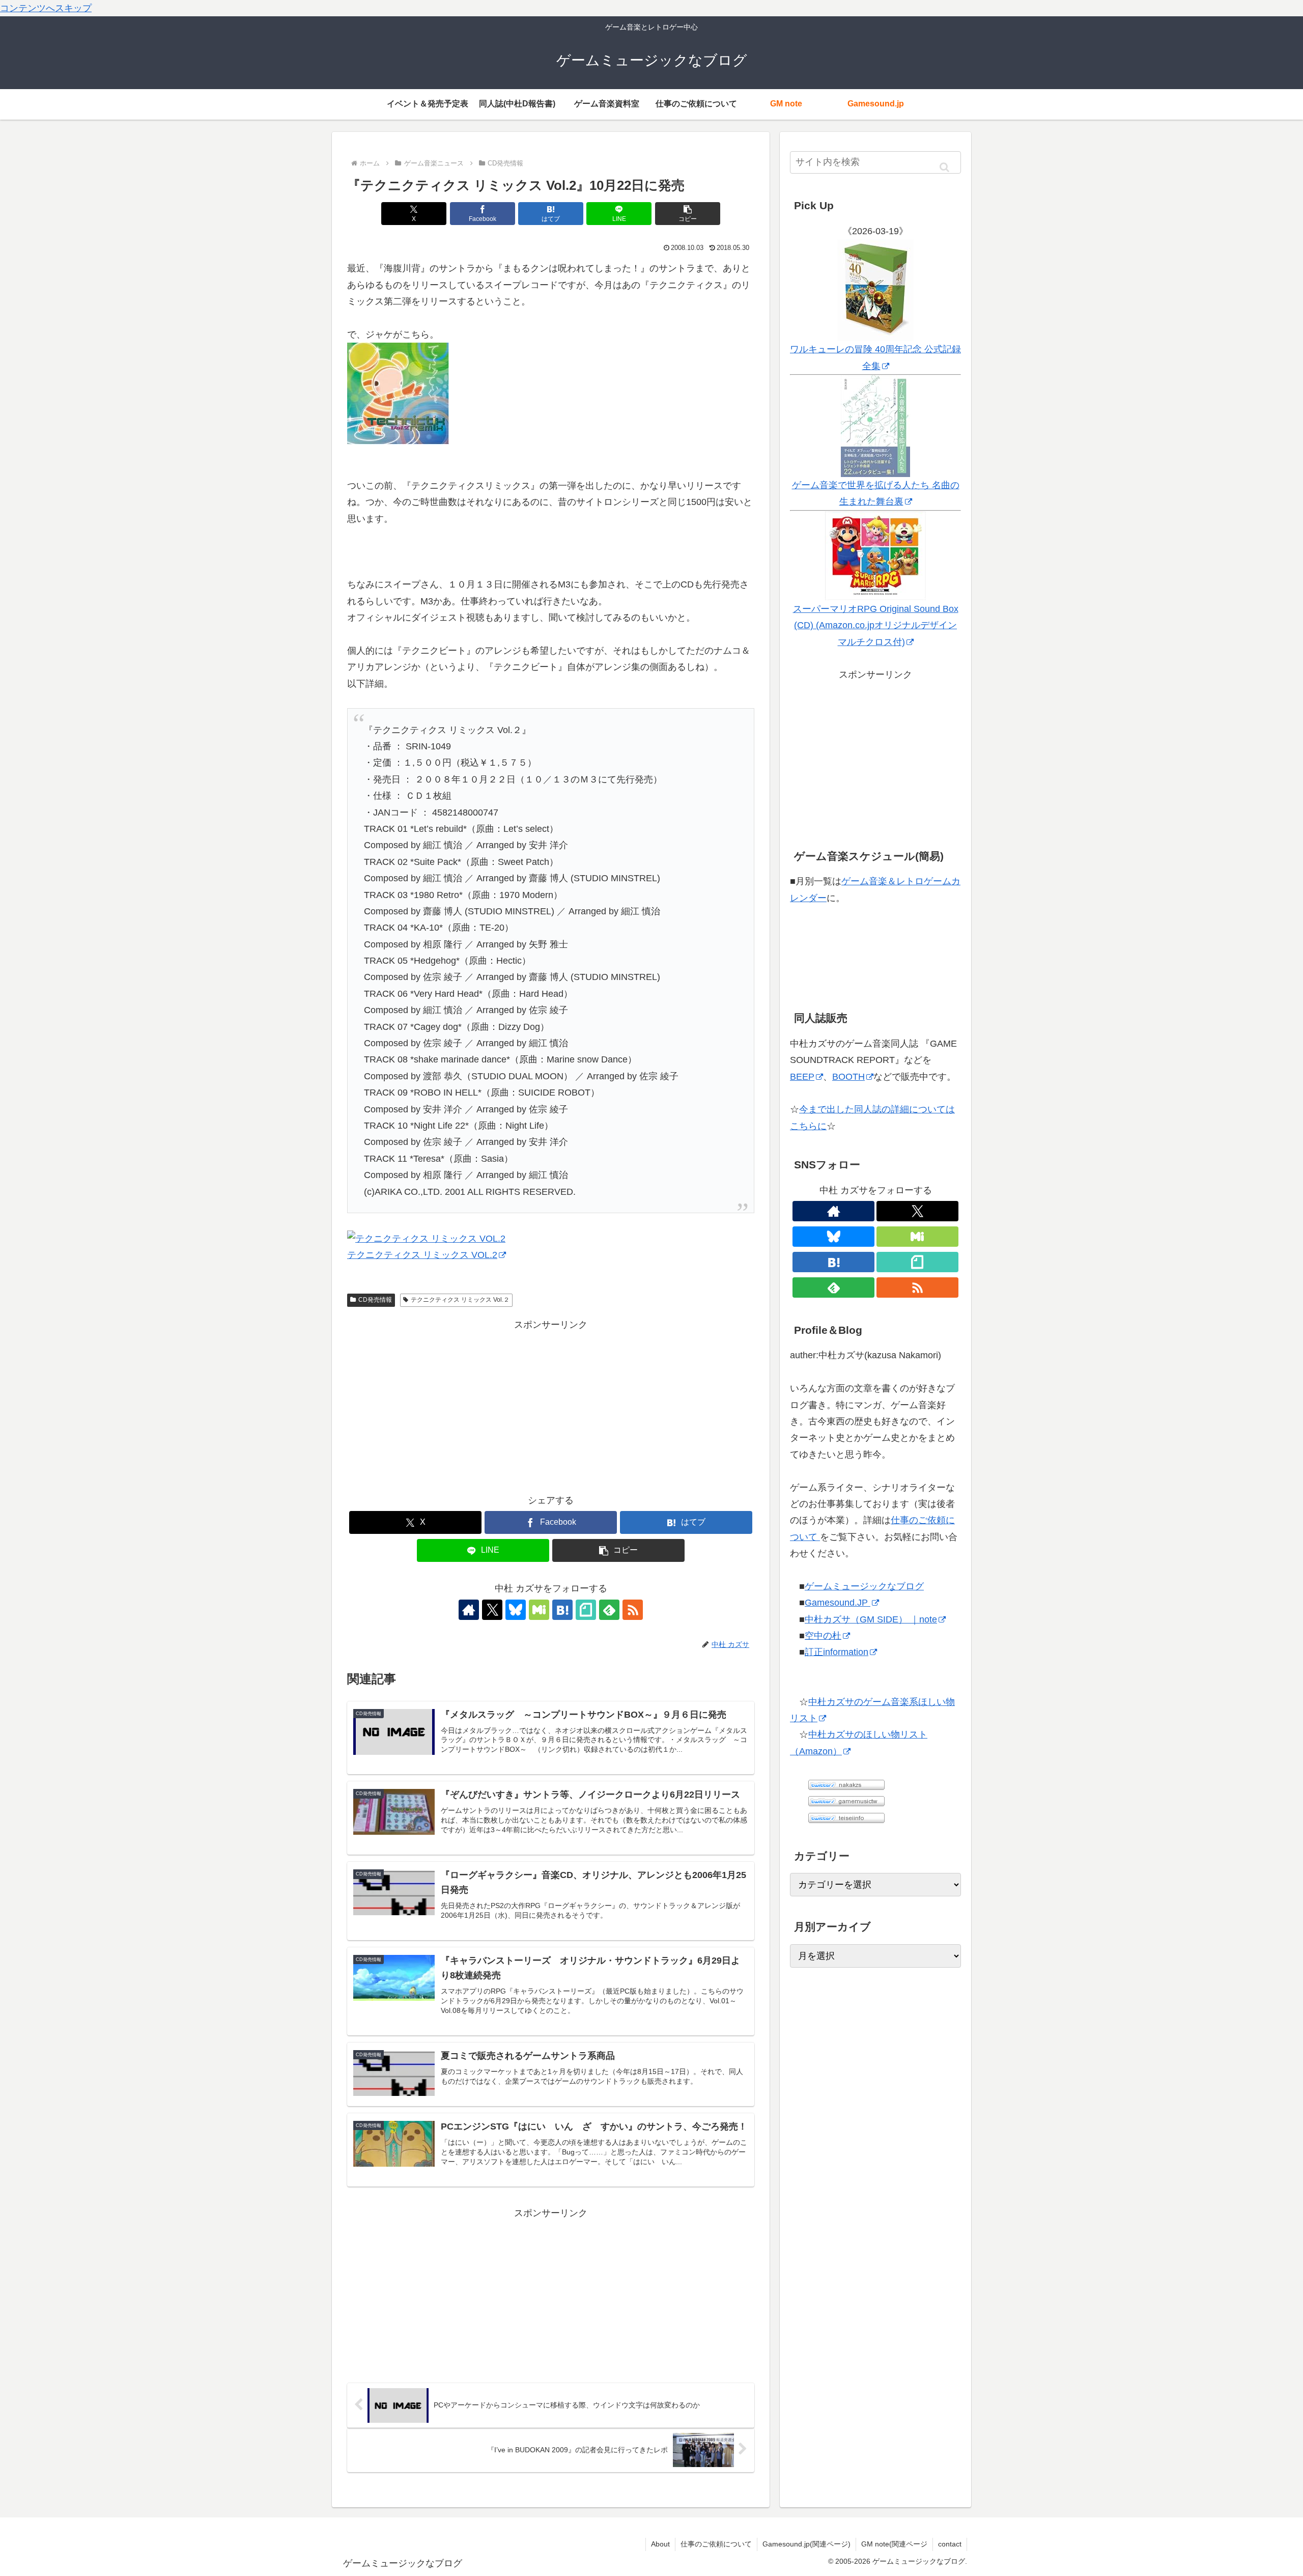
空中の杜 (823, 1636)
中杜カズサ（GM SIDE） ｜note (871, 1619)
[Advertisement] (551, 1404)
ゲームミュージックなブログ (864, 1586)
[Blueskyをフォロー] (516, 1610)
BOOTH (848, 1077)
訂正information (837, 1652)
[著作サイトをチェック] (469, 1610)
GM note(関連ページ (894, 2544)
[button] (688, 214)
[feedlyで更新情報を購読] (609, 1610)
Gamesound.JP (838, 1603)
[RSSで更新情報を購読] (633, 1610)
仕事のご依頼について (716, 2544)
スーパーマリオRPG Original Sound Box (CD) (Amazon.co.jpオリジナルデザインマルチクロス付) (876, 625)
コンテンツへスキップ (46, 8)
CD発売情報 (375, 1300)
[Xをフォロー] (492, 1610)
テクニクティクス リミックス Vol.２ (460, 1300)
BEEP (802, 1077)
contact (950, 2544)
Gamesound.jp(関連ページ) (806, 2544)
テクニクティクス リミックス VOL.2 (422, 1255)
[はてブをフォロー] (562, 1610)
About (660, 2544)
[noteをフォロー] (586, 1610)
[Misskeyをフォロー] (539, 1610)
